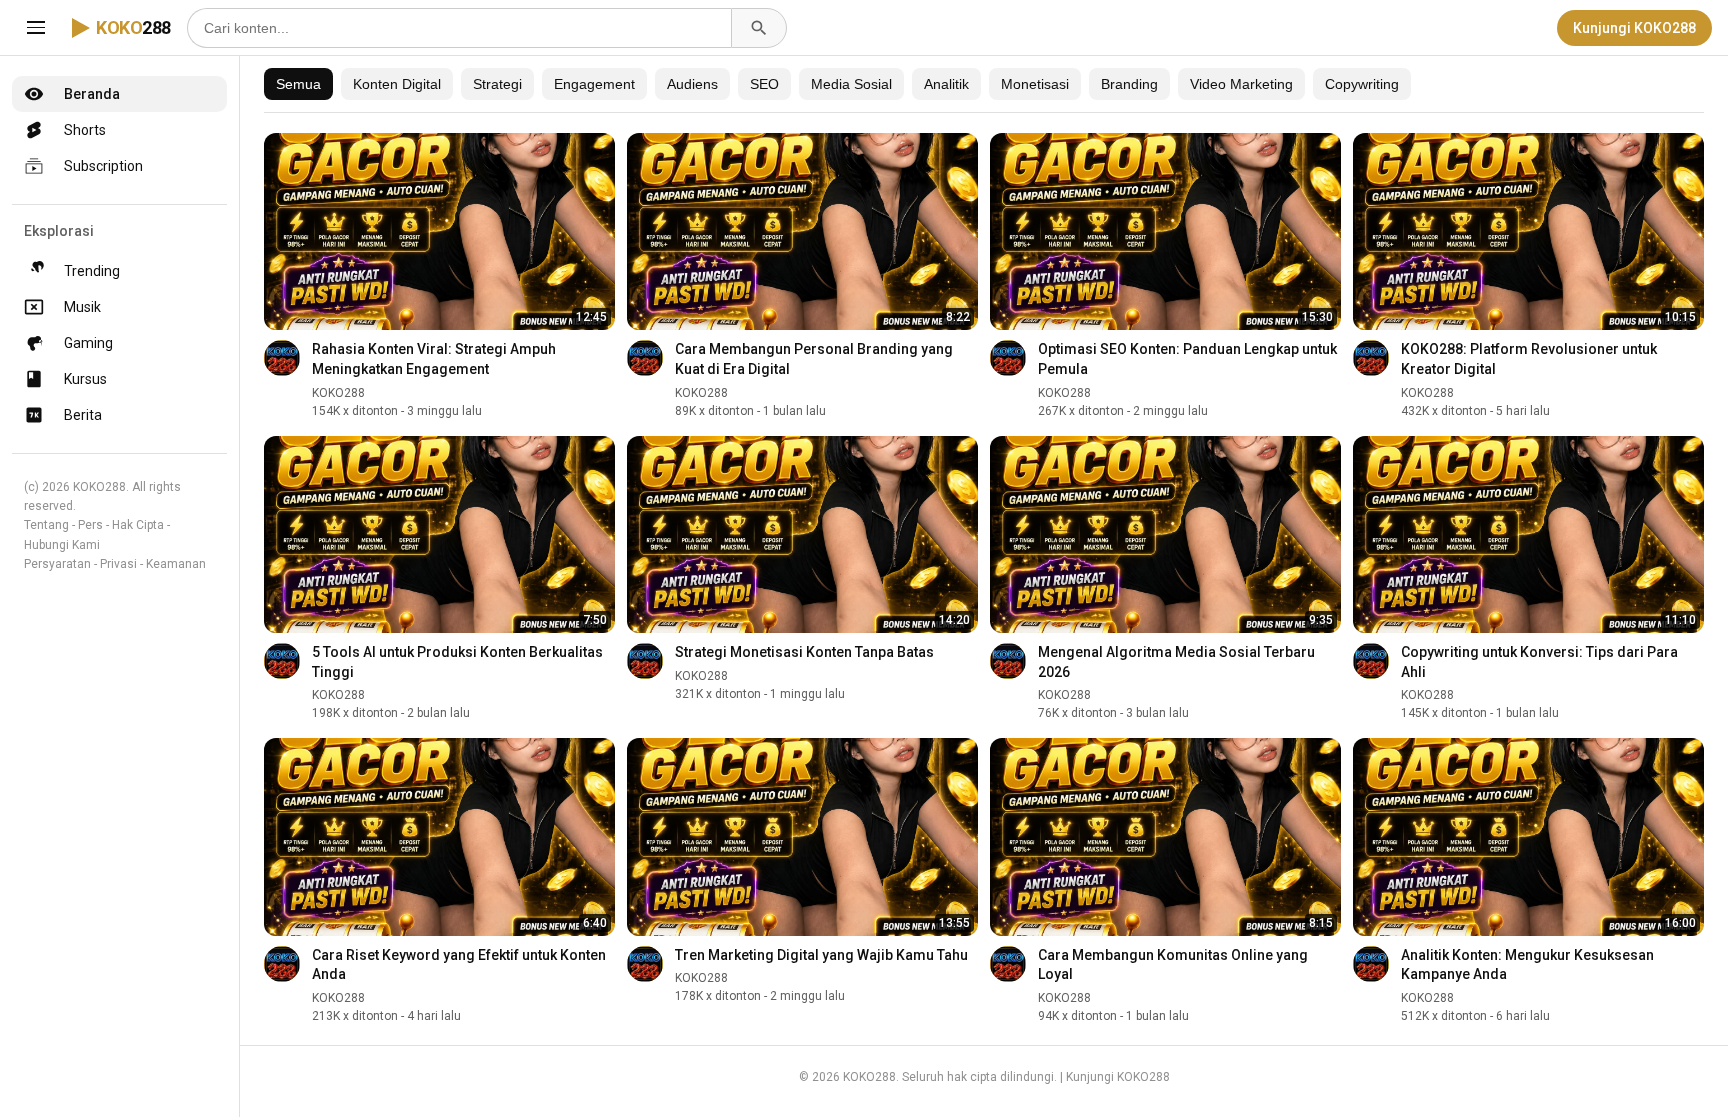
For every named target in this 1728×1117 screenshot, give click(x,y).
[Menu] (36, 28)
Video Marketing (1241, 84)
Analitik (946, 84)
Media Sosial (851, 84)
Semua (298, 84)
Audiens (692, 84)
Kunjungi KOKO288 (1634, 28)
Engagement (594, 84)
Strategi (497, 84)
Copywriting (1362, 84)
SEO (764, 84)
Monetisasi (1035, 84)
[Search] (759, 28)
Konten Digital (397, 84)
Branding (1129, 84)
